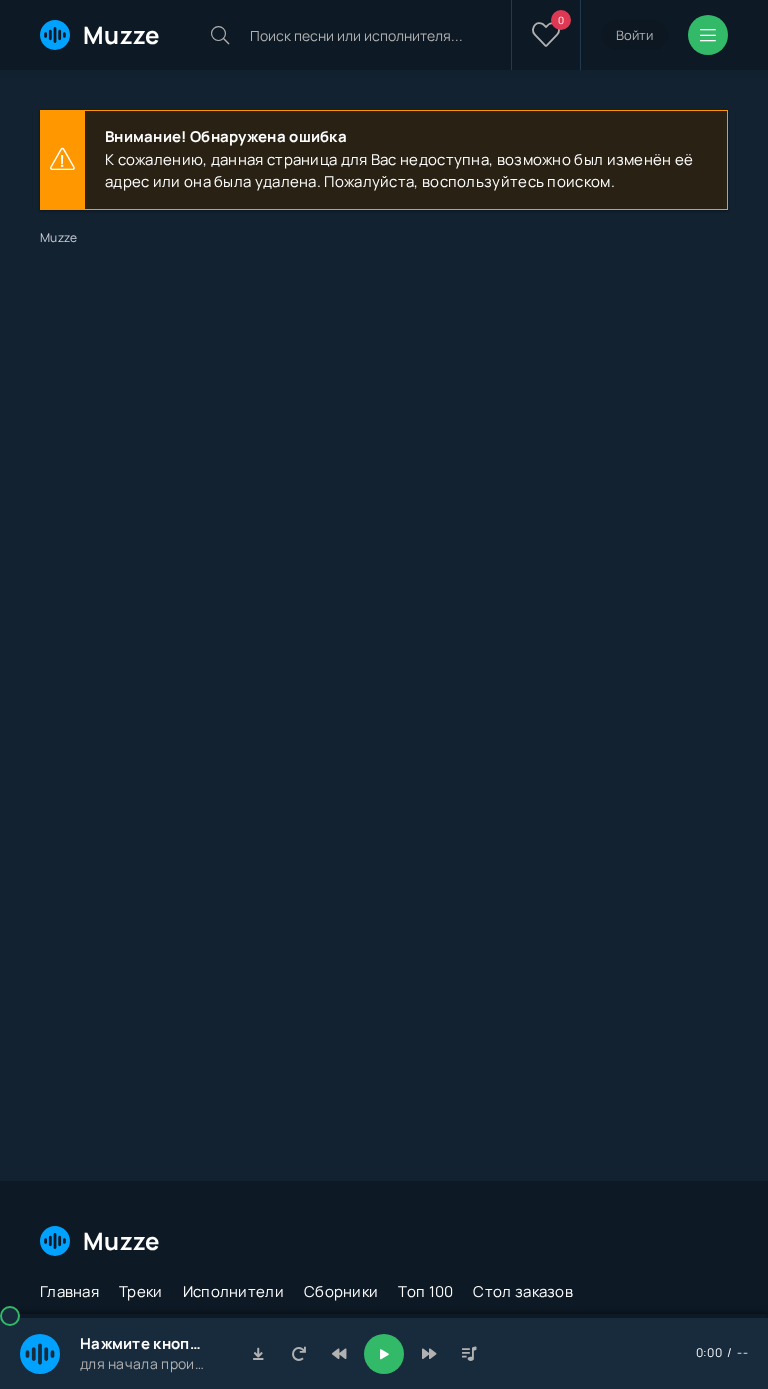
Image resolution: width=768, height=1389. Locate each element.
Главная (69, 1291)
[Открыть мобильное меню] (708, 35)
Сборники (341, 1291)
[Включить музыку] (384, 1354)
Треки (141, 1291)
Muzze (121, 34)
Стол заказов (523, 1291)
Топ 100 (425, 1291)
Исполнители (233, 1291)
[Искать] (220, 35)
